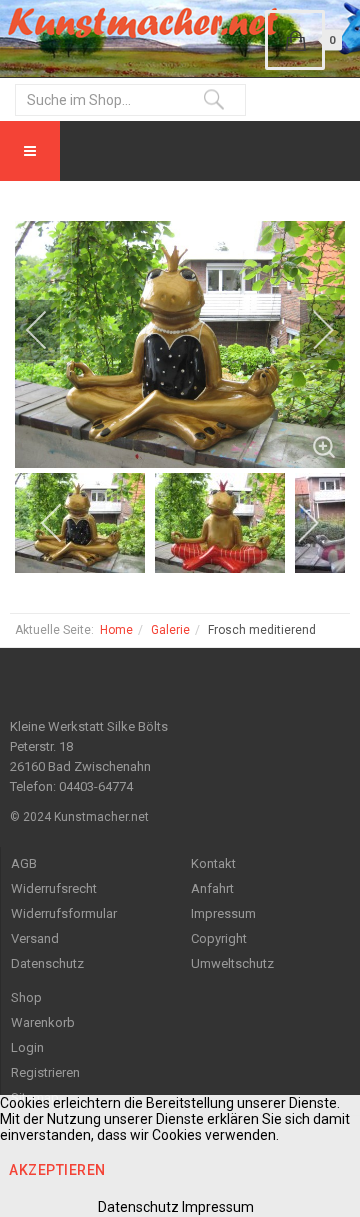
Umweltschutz (232, 963)
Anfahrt (212, 888)
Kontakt (213, 863)
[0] (295, 40)
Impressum (223, 913)
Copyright (219, 938)
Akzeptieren (57, 1170)
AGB (24, 863)
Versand (35, 938)
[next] (310, 330)
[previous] (50, 330)
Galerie (170, 630)
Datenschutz (47, 963)
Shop (26, 997)
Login (27, 1047)
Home (116, 630)
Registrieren (45, 1072)
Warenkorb (43, 1022)
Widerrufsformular (64, 913)
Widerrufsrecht (54, 888)
